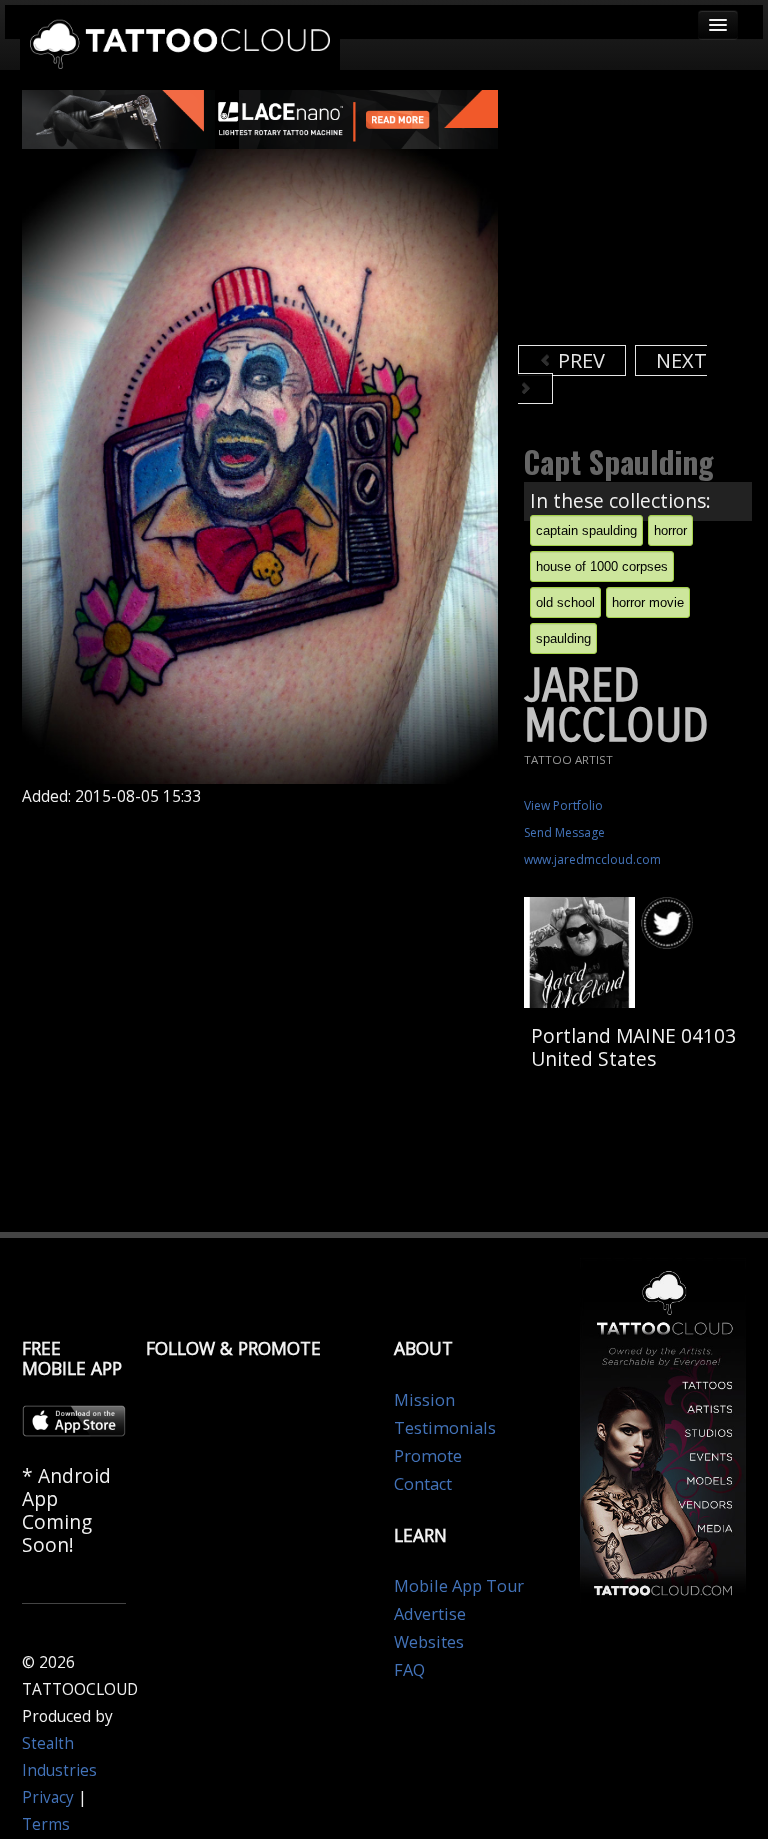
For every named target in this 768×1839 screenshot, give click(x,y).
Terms (46, 1824)
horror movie (648, 602)
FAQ (409, 1670)
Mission (424, 1400)
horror (670, 530)
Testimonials (445, 1428)
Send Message (564, 832)
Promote (428, 1456)
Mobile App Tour (459, 1586)
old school (565, 602)
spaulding (563, 638)
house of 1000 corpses (602, 566)
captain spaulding (586, 530)
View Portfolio (563, 805)
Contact (423, 1484)
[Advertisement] (643, 215)
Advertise (430, 1614)
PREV (579, 360)
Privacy (48, 1797)
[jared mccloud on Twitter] (670, 924)
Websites (429, 1642)
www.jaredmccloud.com (592, 859)
